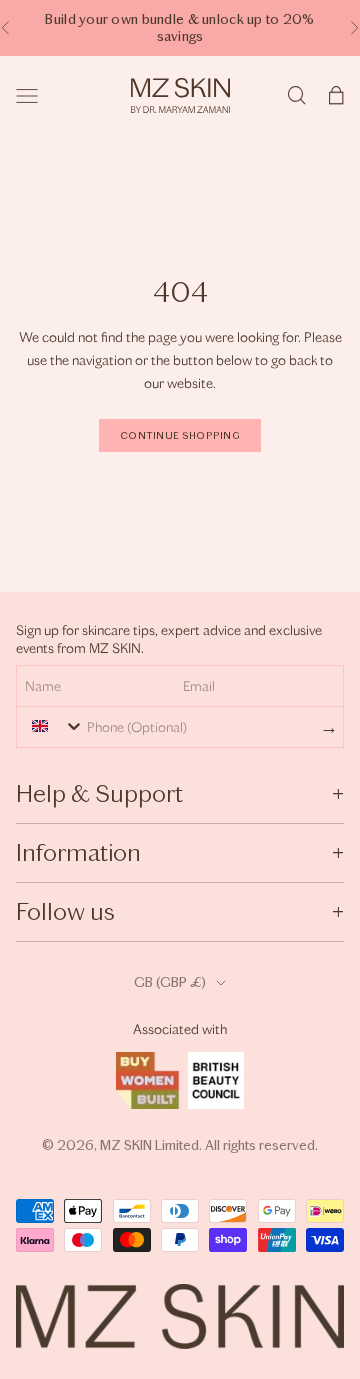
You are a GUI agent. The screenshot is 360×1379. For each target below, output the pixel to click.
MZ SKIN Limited (149, 1145)
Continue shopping (180, 436)
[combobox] (53, 726)
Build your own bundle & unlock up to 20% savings (179, 28)
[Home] (180, 95)
